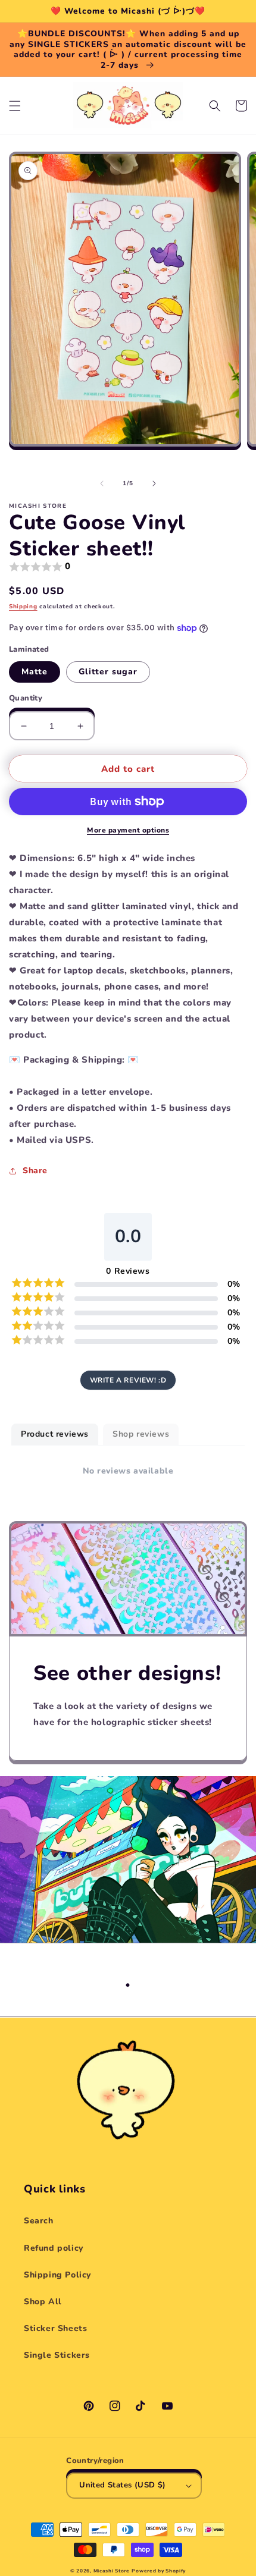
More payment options (128, 830)
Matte (35, 672)
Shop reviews (141, 1434)
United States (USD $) (122, 2485)
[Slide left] (102, 483)
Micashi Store (112, 2571)
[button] (15, 106)
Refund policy (54, 2248)
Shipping (23, 607)
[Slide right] (154, 483)
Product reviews (55, 1434)
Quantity (26, 698)
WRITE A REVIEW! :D (128, 1380)
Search (39, 2221)
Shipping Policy (57, 2275)
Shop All (43, 2302)
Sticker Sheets (55, 2328)
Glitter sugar (108, 672)
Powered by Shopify (159, 2571)
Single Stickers (57, 2355)
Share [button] (35, 1171)
